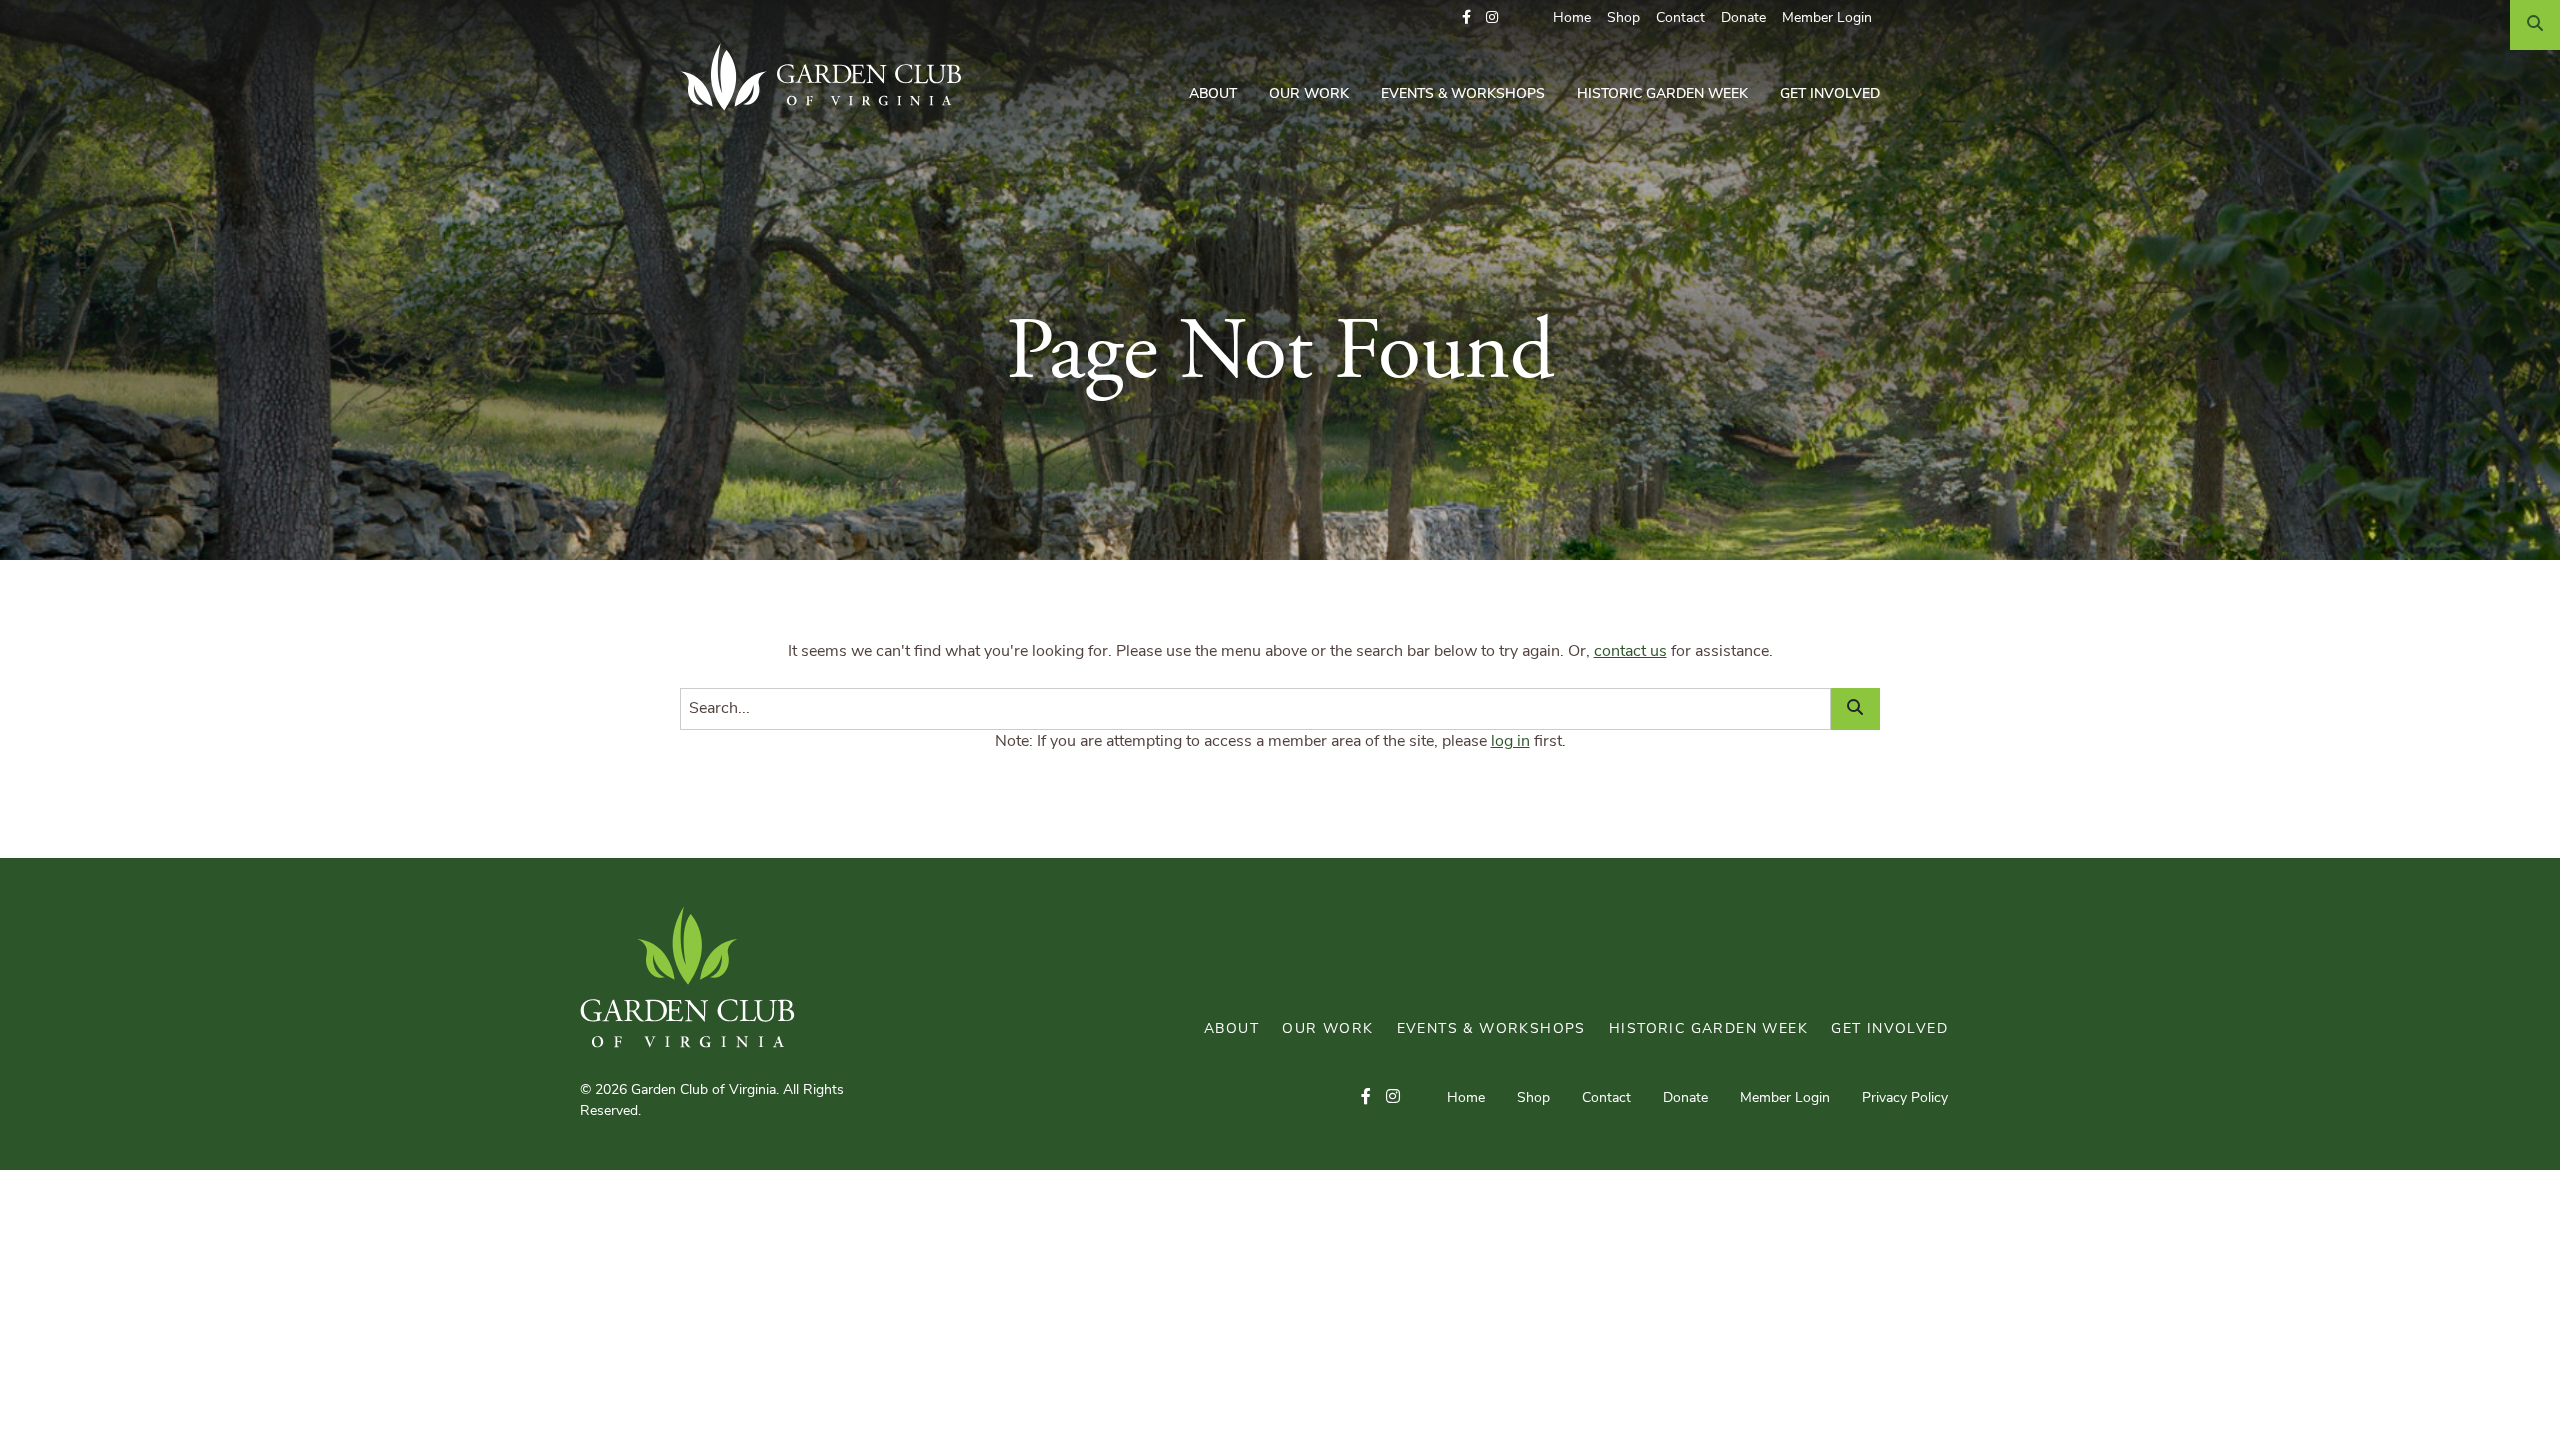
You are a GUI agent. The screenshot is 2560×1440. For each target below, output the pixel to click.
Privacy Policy (1905, 1098)
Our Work (1309, 94)
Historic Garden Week (1662, 94)
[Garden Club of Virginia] (828, 77)
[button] (1466, 18)
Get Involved (1830, 94)
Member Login (1827, 18)
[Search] (2535, 25)
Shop (1623, 18)
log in (1510, 742)
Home (1572, 18)
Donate (1743, 18)
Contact (1680, 18)
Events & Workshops (1463, 94)
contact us (1630, 652)
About (1213, 94)
